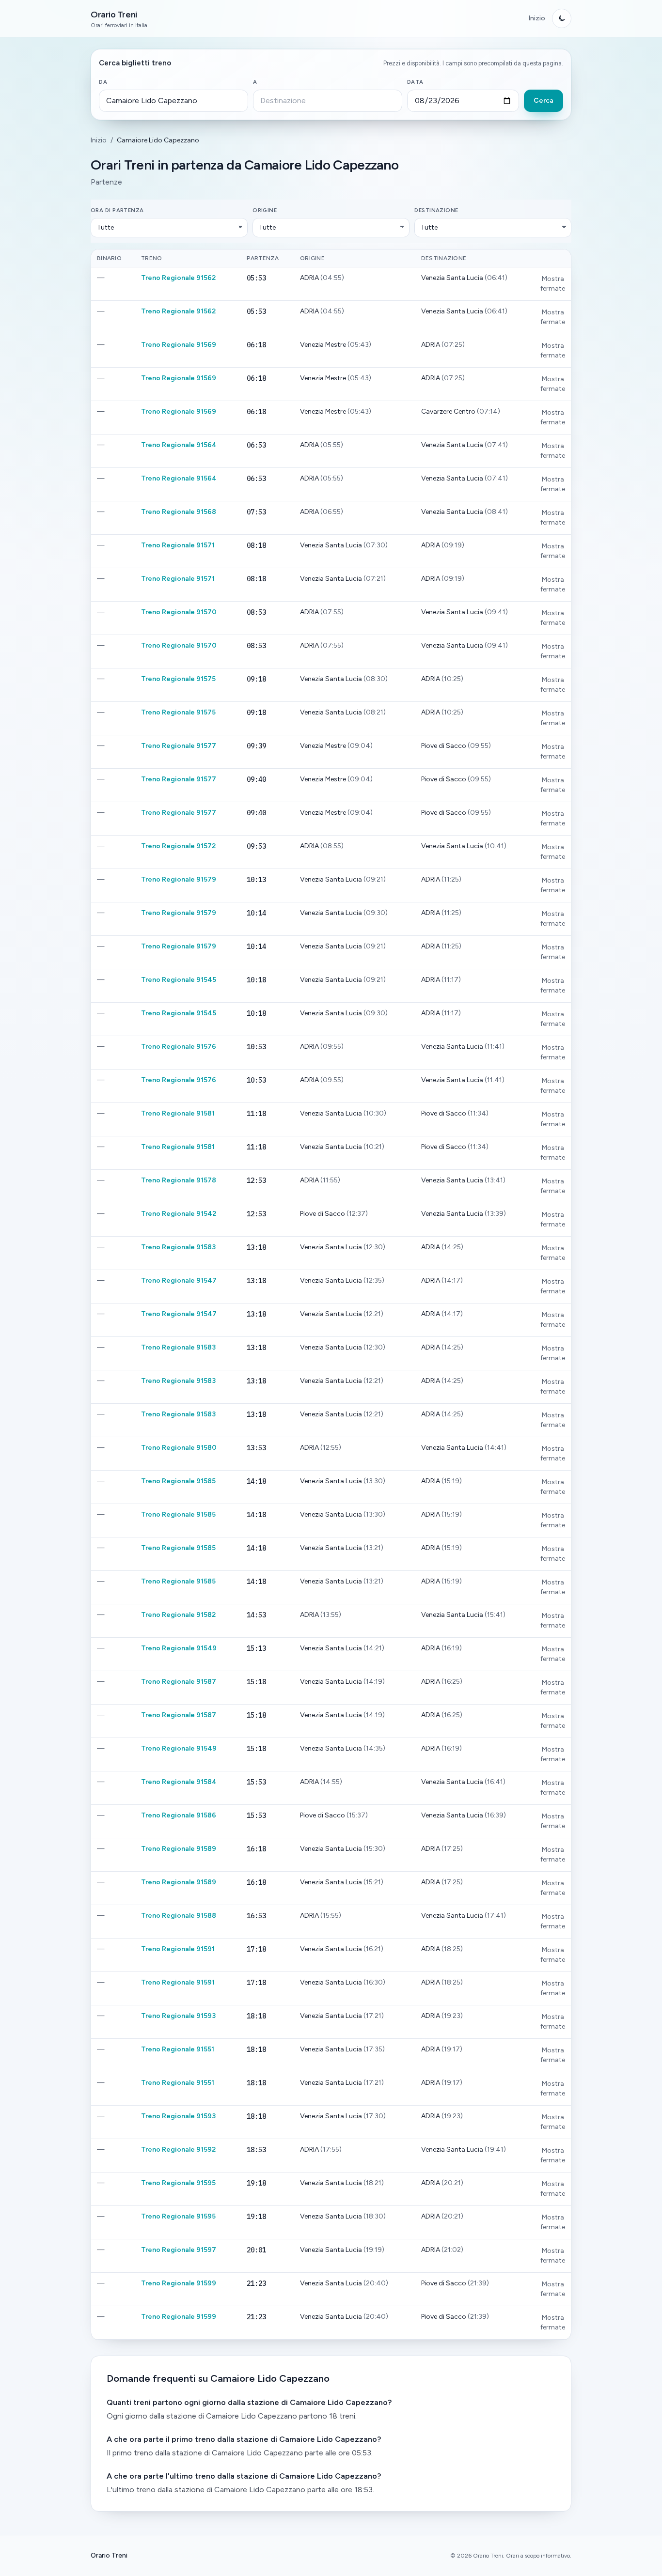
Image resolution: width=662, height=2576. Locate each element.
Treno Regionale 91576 (179, 1047)
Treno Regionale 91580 (179, 1448)
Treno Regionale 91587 (179, 1682)
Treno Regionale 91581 (178, 1113)
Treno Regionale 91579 (179, 879)
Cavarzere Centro (449, 411)
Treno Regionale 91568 (179, 512)
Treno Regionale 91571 (178, 545)
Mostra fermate (553, 284)
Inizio (537, 18)
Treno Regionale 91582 (178, 1615)
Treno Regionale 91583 (178, 1247)
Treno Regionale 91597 (179, 2250)
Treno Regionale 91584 (179, 1782)
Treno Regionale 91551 (178, 2049)
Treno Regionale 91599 (179, 2283)
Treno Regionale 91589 (179, 1849)
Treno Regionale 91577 (179, 746)
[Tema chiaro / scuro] (562, 18)
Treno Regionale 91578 (179, 1180)
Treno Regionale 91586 (179, 1815)
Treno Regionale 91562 (178, 278)
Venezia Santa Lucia (453, 278)
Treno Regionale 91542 (179, 1214)
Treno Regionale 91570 (179, 612)
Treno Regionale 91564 (179, 445)
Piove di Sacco (444, 746)
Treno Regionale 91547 (179, 1280)
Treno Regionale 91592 (178, 2149)
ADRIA (310, 278)
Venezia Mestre (324, 345)
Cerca (544, 101)
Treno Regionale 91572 (178, 846)
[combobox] (173, 101)
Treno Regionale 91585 (178, 1481)
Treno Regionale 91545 (179, 980)
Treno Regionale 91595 (178, 2183)
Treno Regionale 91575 (178, 679)
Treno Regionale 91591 (178, 1949)
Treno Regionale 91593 (178, 2016)
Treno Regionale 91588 (179, 1916)
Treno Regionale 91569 (179, 345)
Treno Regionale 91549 (179, 1648)
